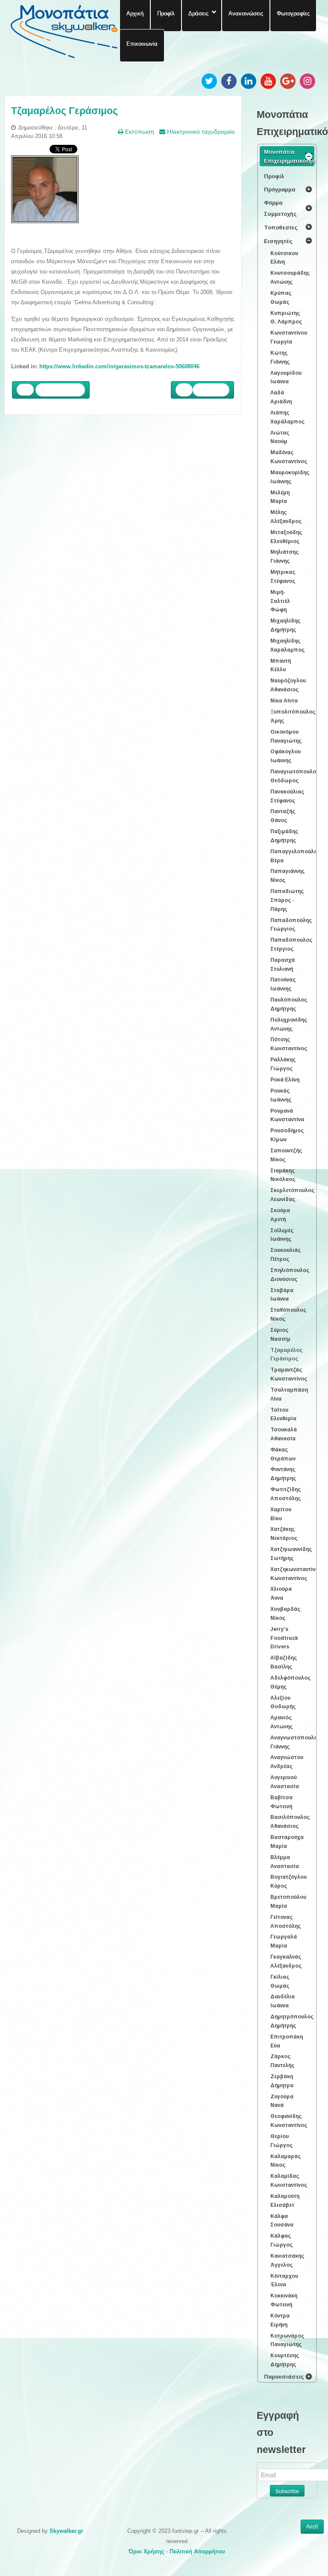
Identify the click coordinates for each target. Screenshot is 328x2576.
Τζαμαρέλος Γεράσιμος (64, 111)
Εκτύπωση (139, 132)
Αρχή (312, 2526)
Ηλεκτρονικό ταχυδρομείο (200, 132)
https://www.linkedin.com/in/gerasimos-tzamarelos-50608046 (119, 366)
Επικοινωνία (142, 44)
